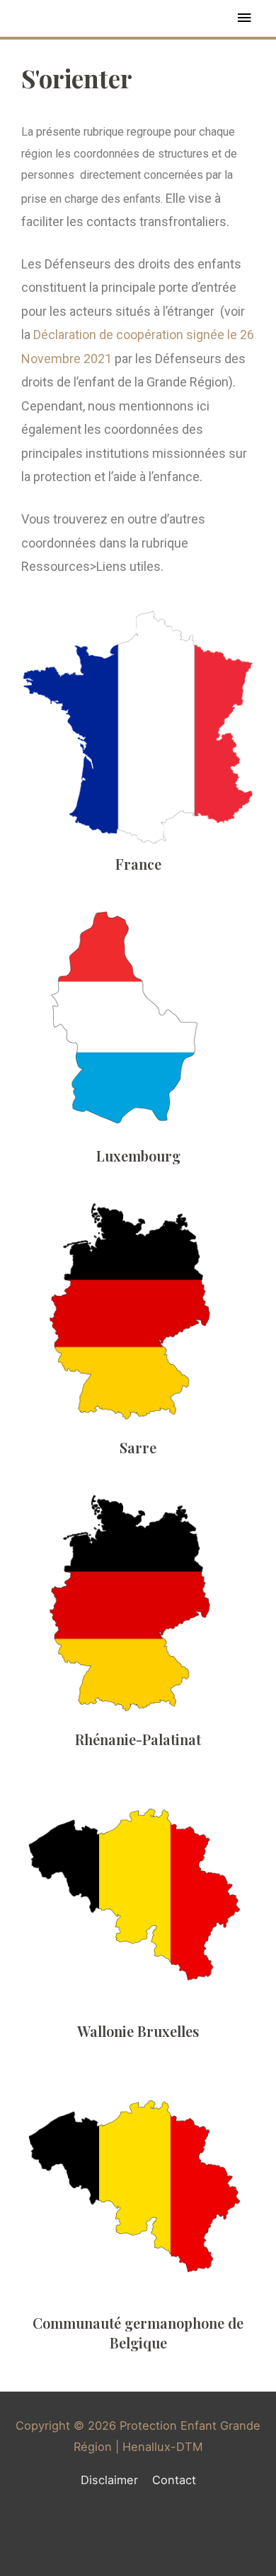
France (138, 864)
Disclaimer (109, 2480)
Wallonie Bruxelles (138, 2031)
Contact (174, 2480)
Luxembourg (138, 1156)
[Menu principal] (244, 18)
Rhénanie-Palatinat (138, 1739)
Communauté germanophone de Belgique (138, 2333)
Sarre (138, 1447)
